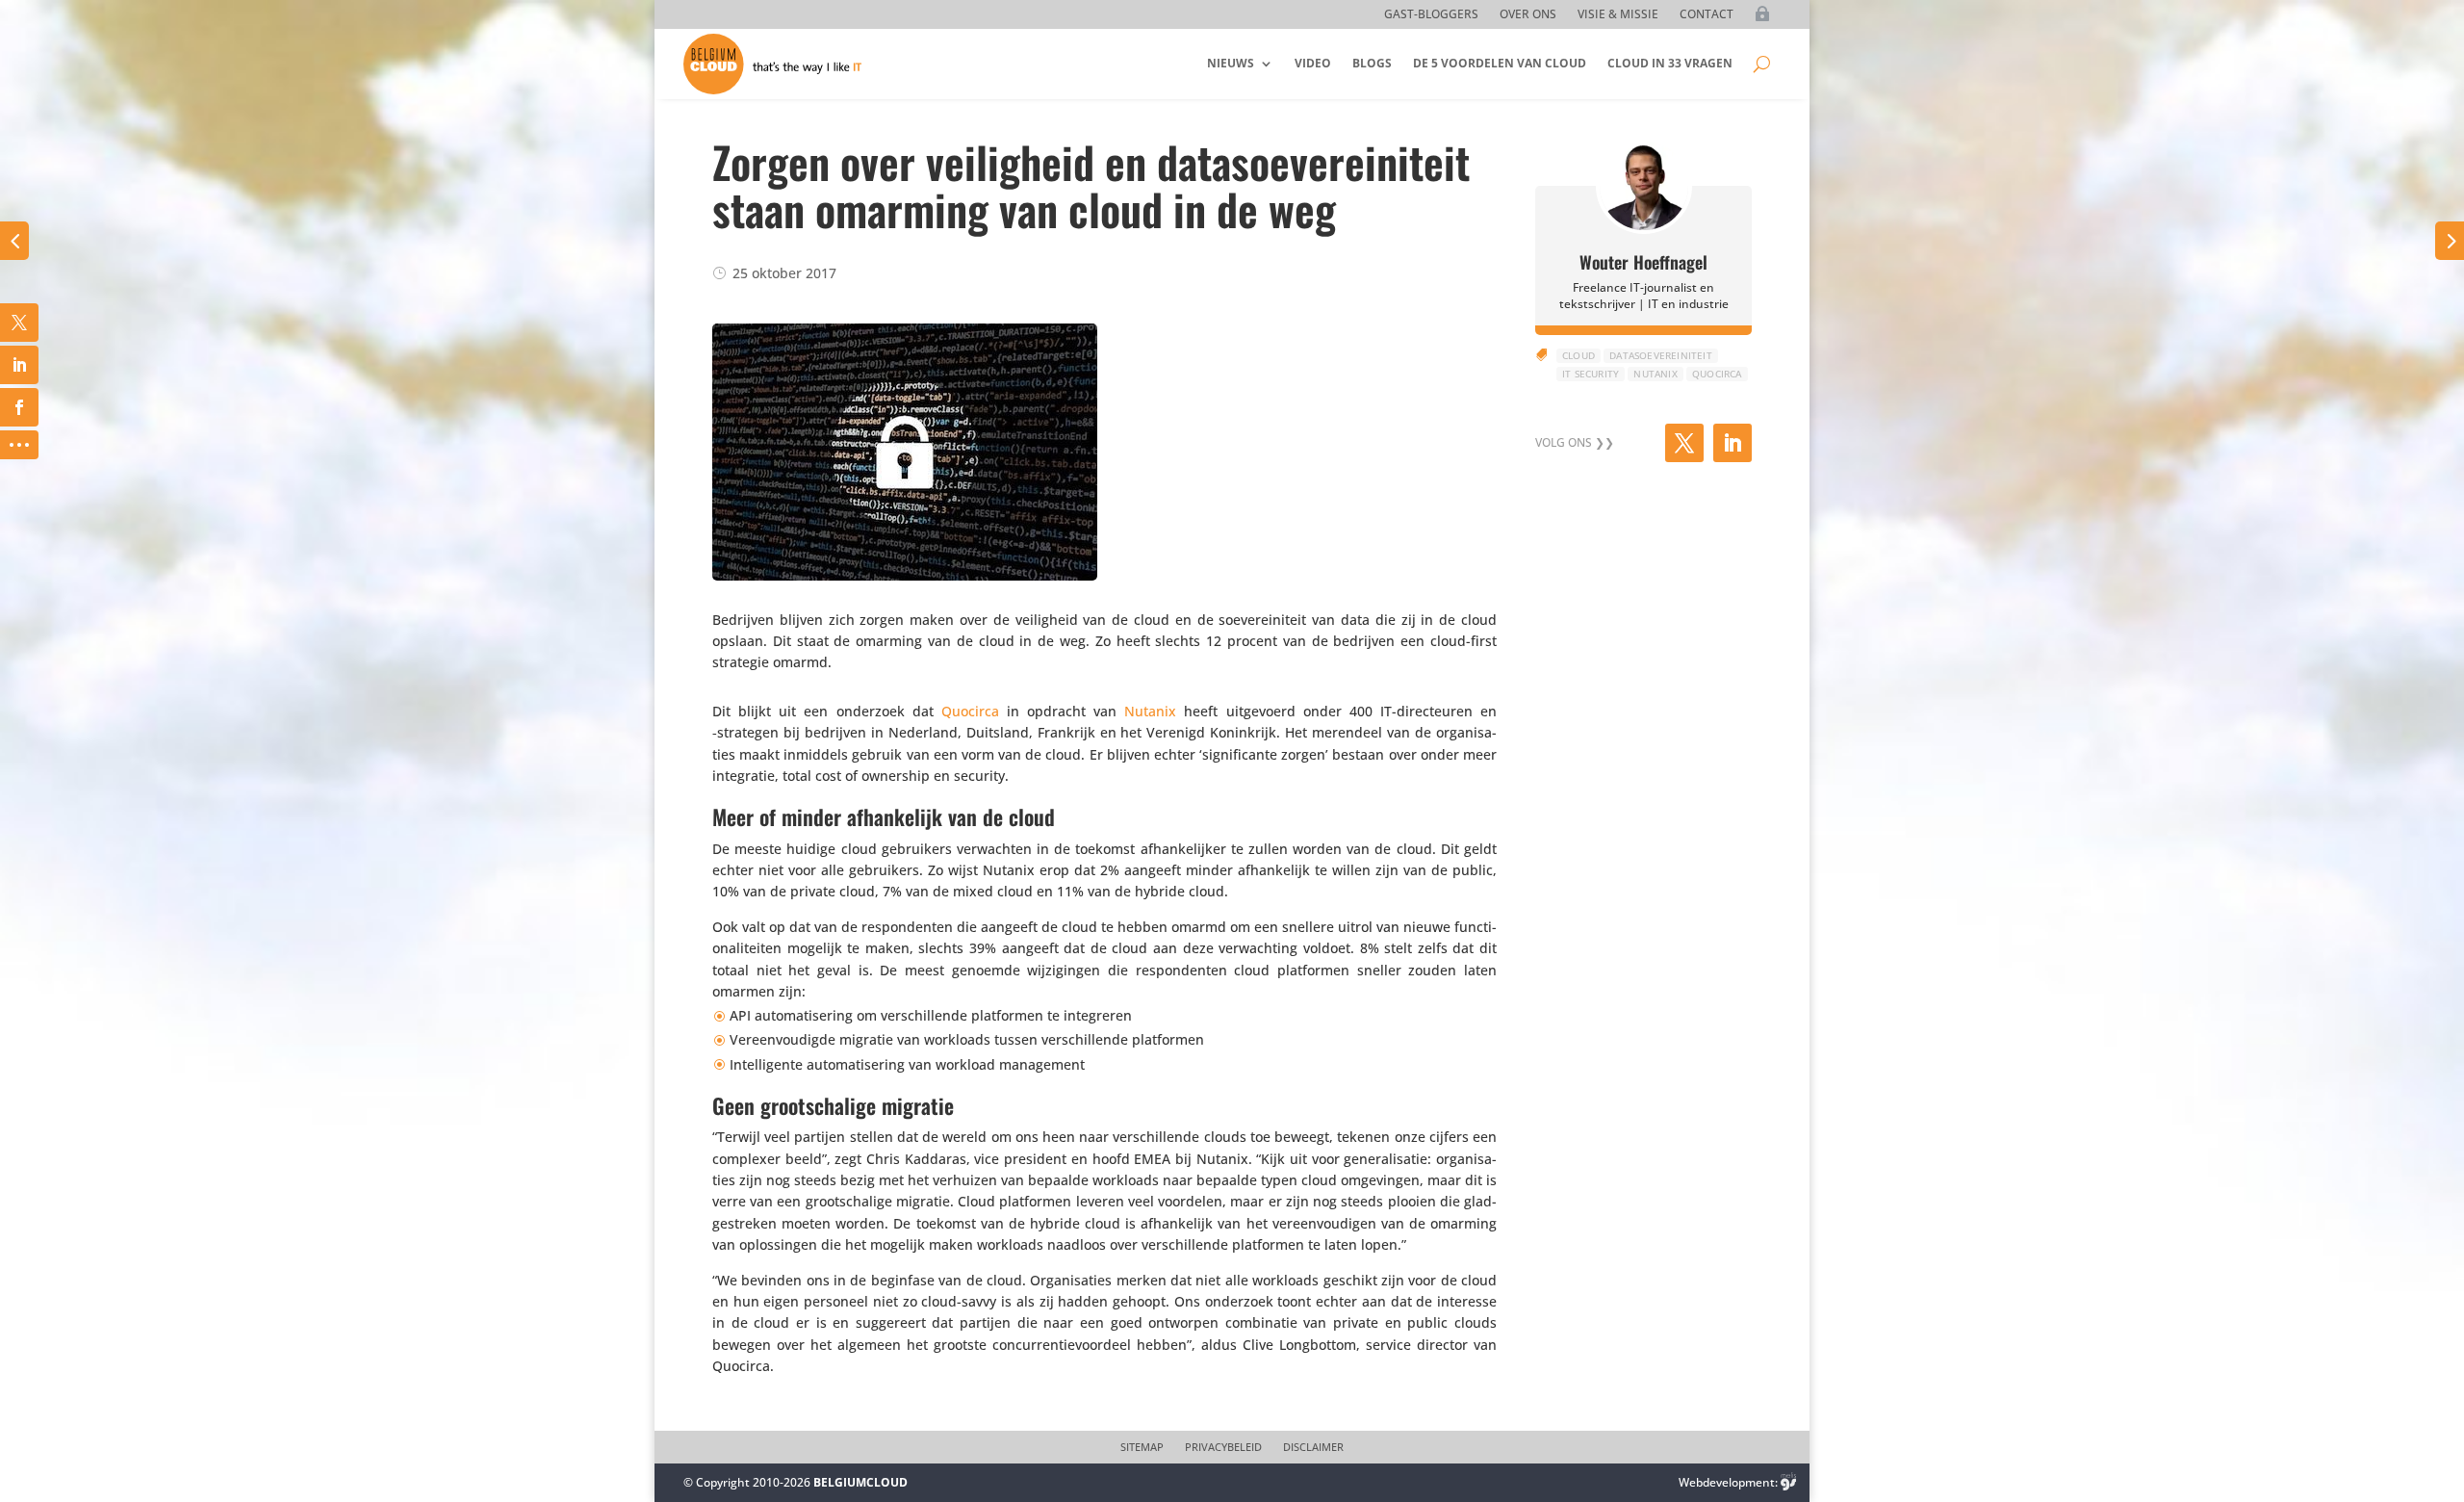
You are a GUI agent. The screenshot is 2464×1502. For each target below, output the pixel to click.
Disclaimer (1313, 1447)
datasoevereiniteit (1661, 355)
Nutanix (1150, 711)
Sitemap (1142, 1447)
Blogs (1372, 63)
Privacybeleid (1223, 1447)
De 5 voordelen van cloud (1500, 63)
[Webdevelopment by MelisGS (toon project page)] (1788, 1482)
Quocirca (970, 711)
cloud (1578, 355)
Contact (1707, 15)
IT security (1591, 374)
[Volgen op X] (1684, 443)
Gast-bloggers (1431, 15)
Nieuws (1231, 63)
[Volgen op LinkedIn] (1732, 443)
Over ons (1528, 15)
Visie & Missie (1618, 15)
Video (1313, 63)
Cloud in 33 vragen (1670, 63)
